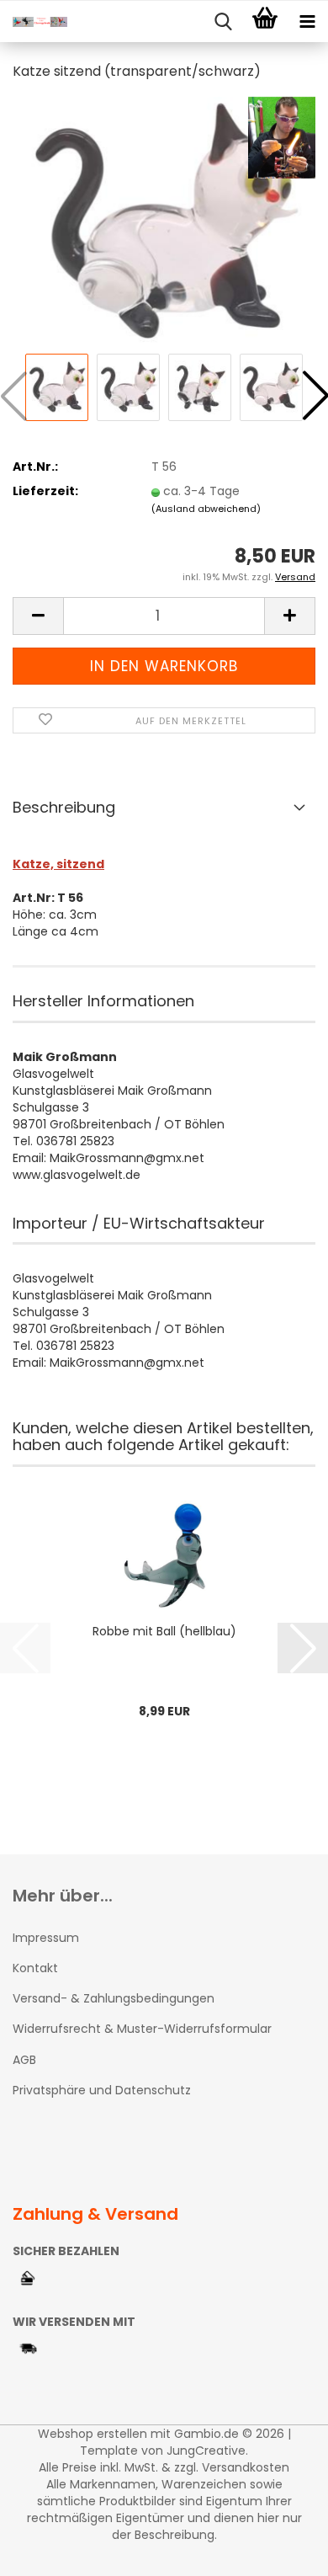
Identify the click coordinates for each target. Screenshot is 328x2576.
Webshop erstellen (93, 2434)
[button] (38, 616)
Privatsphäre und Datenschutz (102, 2090)
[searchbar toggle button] (223, 22)
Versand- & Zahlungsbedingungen (114, 1998)
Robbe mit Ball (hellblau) (164, 1631)
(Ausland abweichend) (206, 509)
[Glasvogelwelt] (34, 22)
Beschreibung (64, 807)
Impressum (46, 1938)
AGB (24, 2060)
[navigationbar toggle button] (307, 22)
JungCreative (206, 2451)
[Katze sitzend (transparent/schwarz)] (164, 222)
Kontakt (35, 1968)
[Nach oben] (282, 2551)
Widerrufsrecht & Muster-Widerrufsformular (142, 2029)
